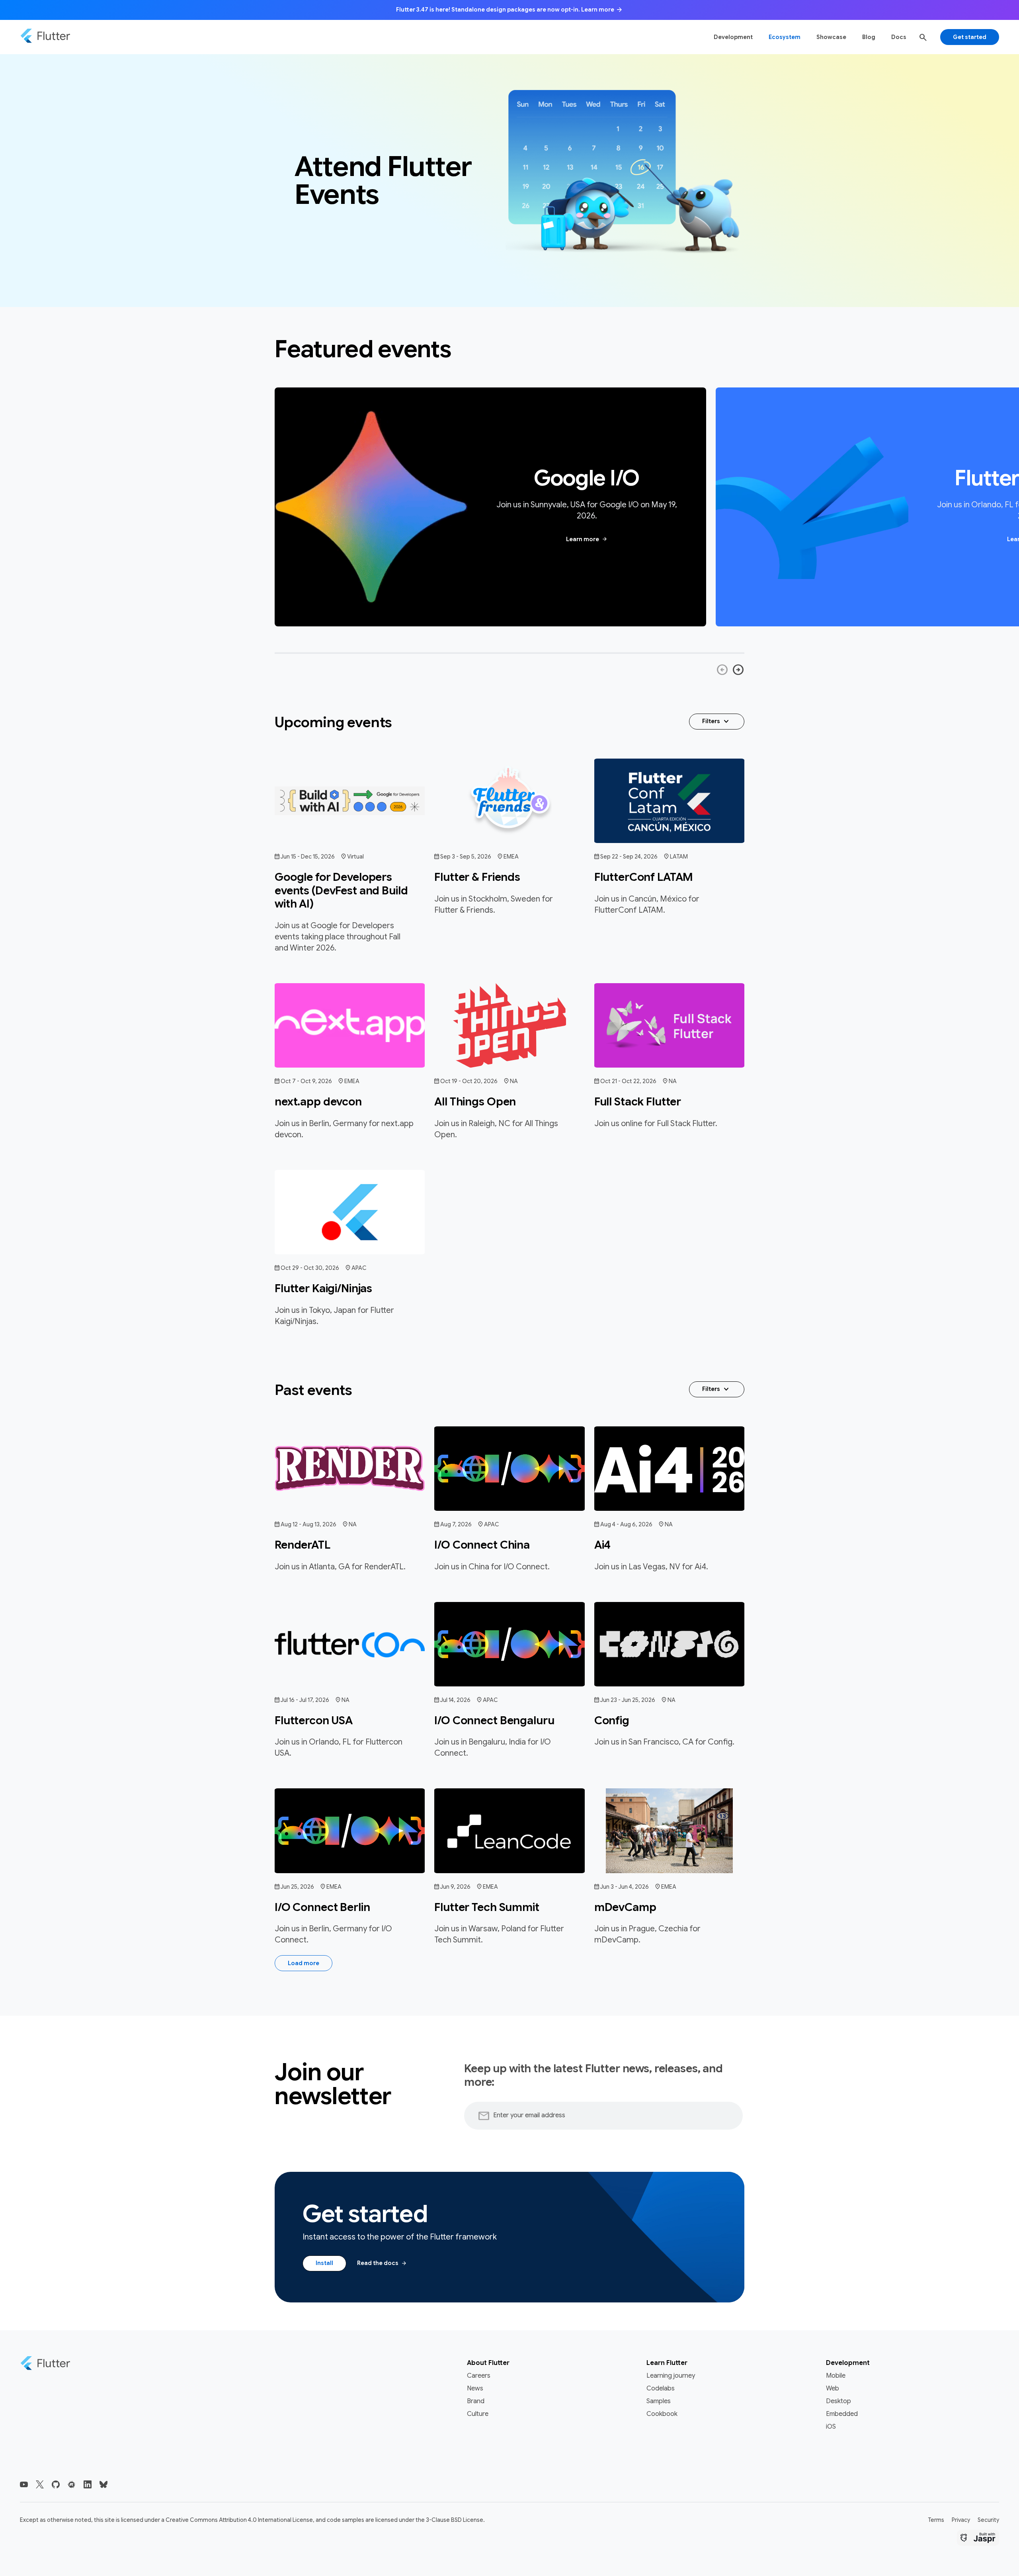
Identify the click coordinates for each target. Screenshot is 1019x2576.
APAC (359, 1268)
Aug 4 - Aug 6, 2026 (626, 1524)
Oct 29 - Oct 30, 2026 (310, 1268)
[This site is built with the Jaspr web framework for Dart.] (978, 2539)
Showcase (831, 37)
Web (833, 2388)
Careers (479, 2376)
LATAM (679, 857)
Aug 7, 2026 (456, 1524)
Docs (899, 37)
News (475, 2388)
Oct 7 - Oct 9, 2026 (306, 1081)
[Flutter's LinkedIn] (88, 2484)
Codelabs (661, 2388)
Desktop (838, 2401)
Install (324, 2263)
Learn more (587, 539)
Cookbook (662, 2414)
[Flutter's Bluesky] (103, 2484)
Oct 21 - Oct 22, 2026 (628, 1081)
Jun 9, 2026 (455, 1887)
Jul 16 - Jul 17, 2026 (305, 1700)
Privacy (961, 2520)
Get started (970, 37)
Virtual (355, 857)
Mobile (836, 2376)
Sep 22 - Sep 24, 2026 (629, 857)
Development (733, 37)
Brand (476, 2401)
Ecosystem (785, 37)
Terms (936, 2520)
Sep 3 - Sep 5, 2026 (466, 857)
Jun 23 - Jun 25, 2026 (628, 1700)
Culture (478, 2414)
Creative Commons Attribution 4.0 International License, (240, 2520)
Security (988, 2520)
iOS (831, 2427)
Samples (659, 2401)
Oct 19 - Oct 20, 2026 (469, 1081)
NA (514, 1081)
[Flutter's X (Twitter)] (40, 2484)
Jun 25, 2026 (297, 1887)
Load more (304, 1963)
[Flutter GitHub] (56, 2484)
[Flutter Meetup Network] (72, 2484)
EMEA (511, 857)
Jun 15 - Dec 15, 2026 (308, 857)
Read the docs (382, 2263)
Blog (869, 37)
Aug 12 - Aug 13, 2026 (308, 1524)
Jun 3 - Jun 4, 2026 (625, 1887)
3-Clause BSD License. (455, 2520)
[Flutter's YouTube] (24, 2484)
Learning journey (671, 2376)
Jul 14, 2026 (455, 1700)
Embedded (842, 2414)
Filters (717, 722)
